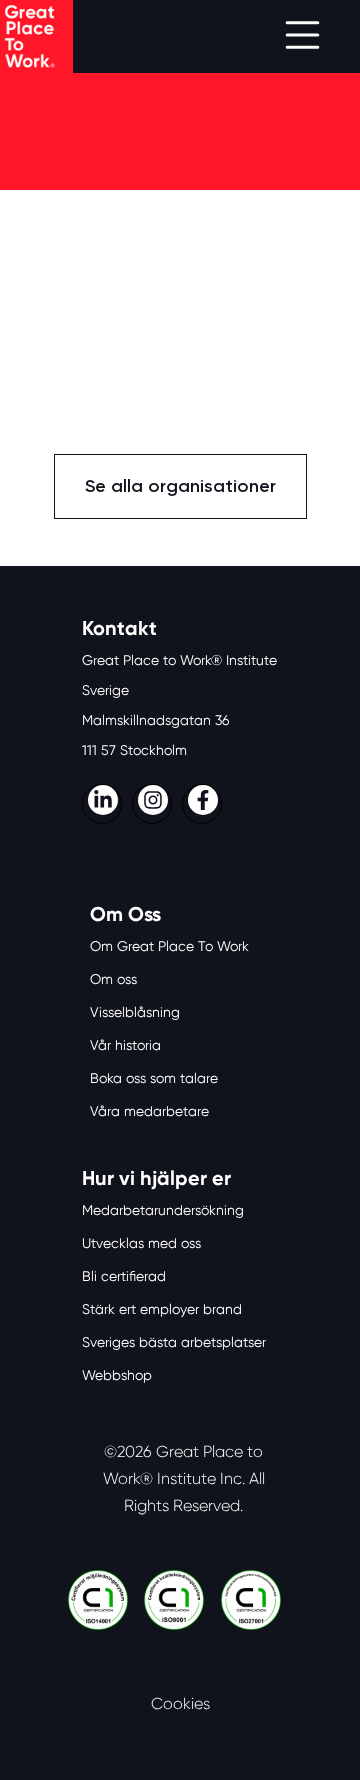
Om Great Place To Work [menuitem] (169, 946)
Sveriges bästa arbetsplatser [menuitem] (174, 1342)
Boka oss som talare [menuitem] (154, 1078)
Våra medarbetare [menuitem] (149, 1111)
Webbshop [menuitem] (117, 1375)
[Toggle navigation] (302, 36)
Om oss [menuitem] (113, 979)
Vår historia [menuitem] (125, 1045)
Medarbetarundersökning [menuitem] (163, 1210)
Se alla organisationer (180, 486)
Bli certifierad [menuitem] (124, 1276)
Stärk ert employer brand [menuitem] (162, 1309)
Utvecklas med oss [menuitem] (141, 1243)
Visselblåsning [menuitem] (135, 1012)
